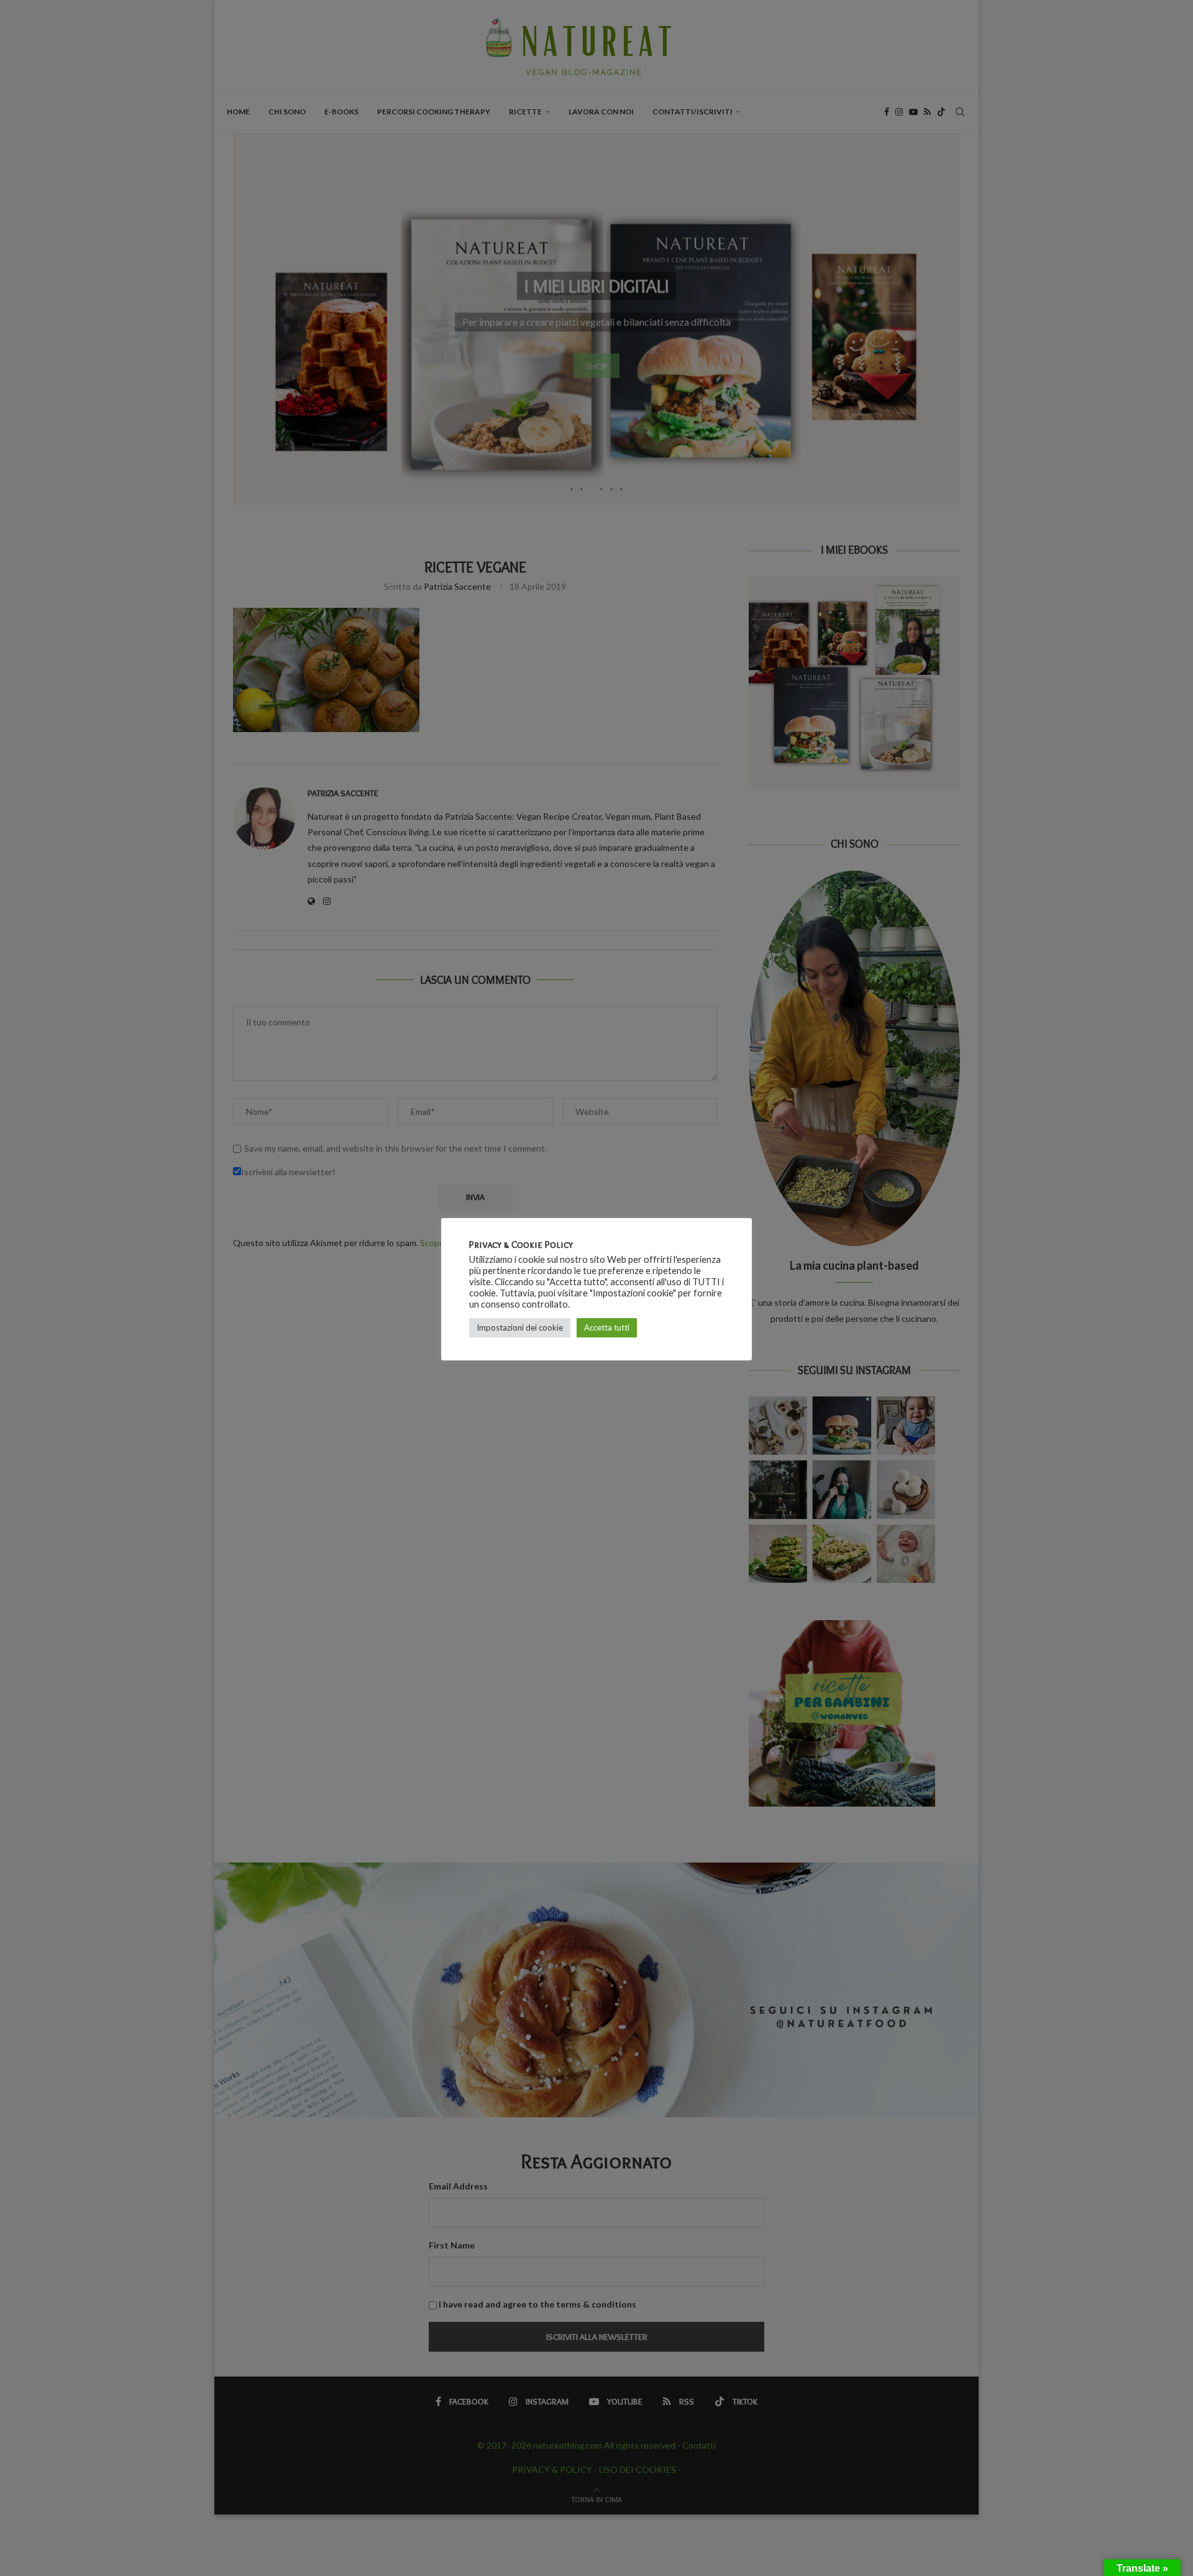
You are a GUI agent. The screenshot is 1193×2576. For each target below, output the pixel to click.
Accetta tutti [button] (607, 1327)
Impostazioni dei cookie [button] (520, 1327)
